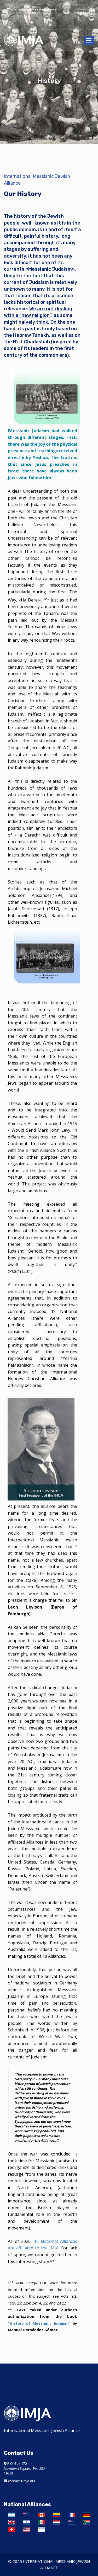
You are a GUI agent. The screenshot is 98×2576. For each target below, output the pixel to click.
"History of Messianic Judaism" (39, 2323)
